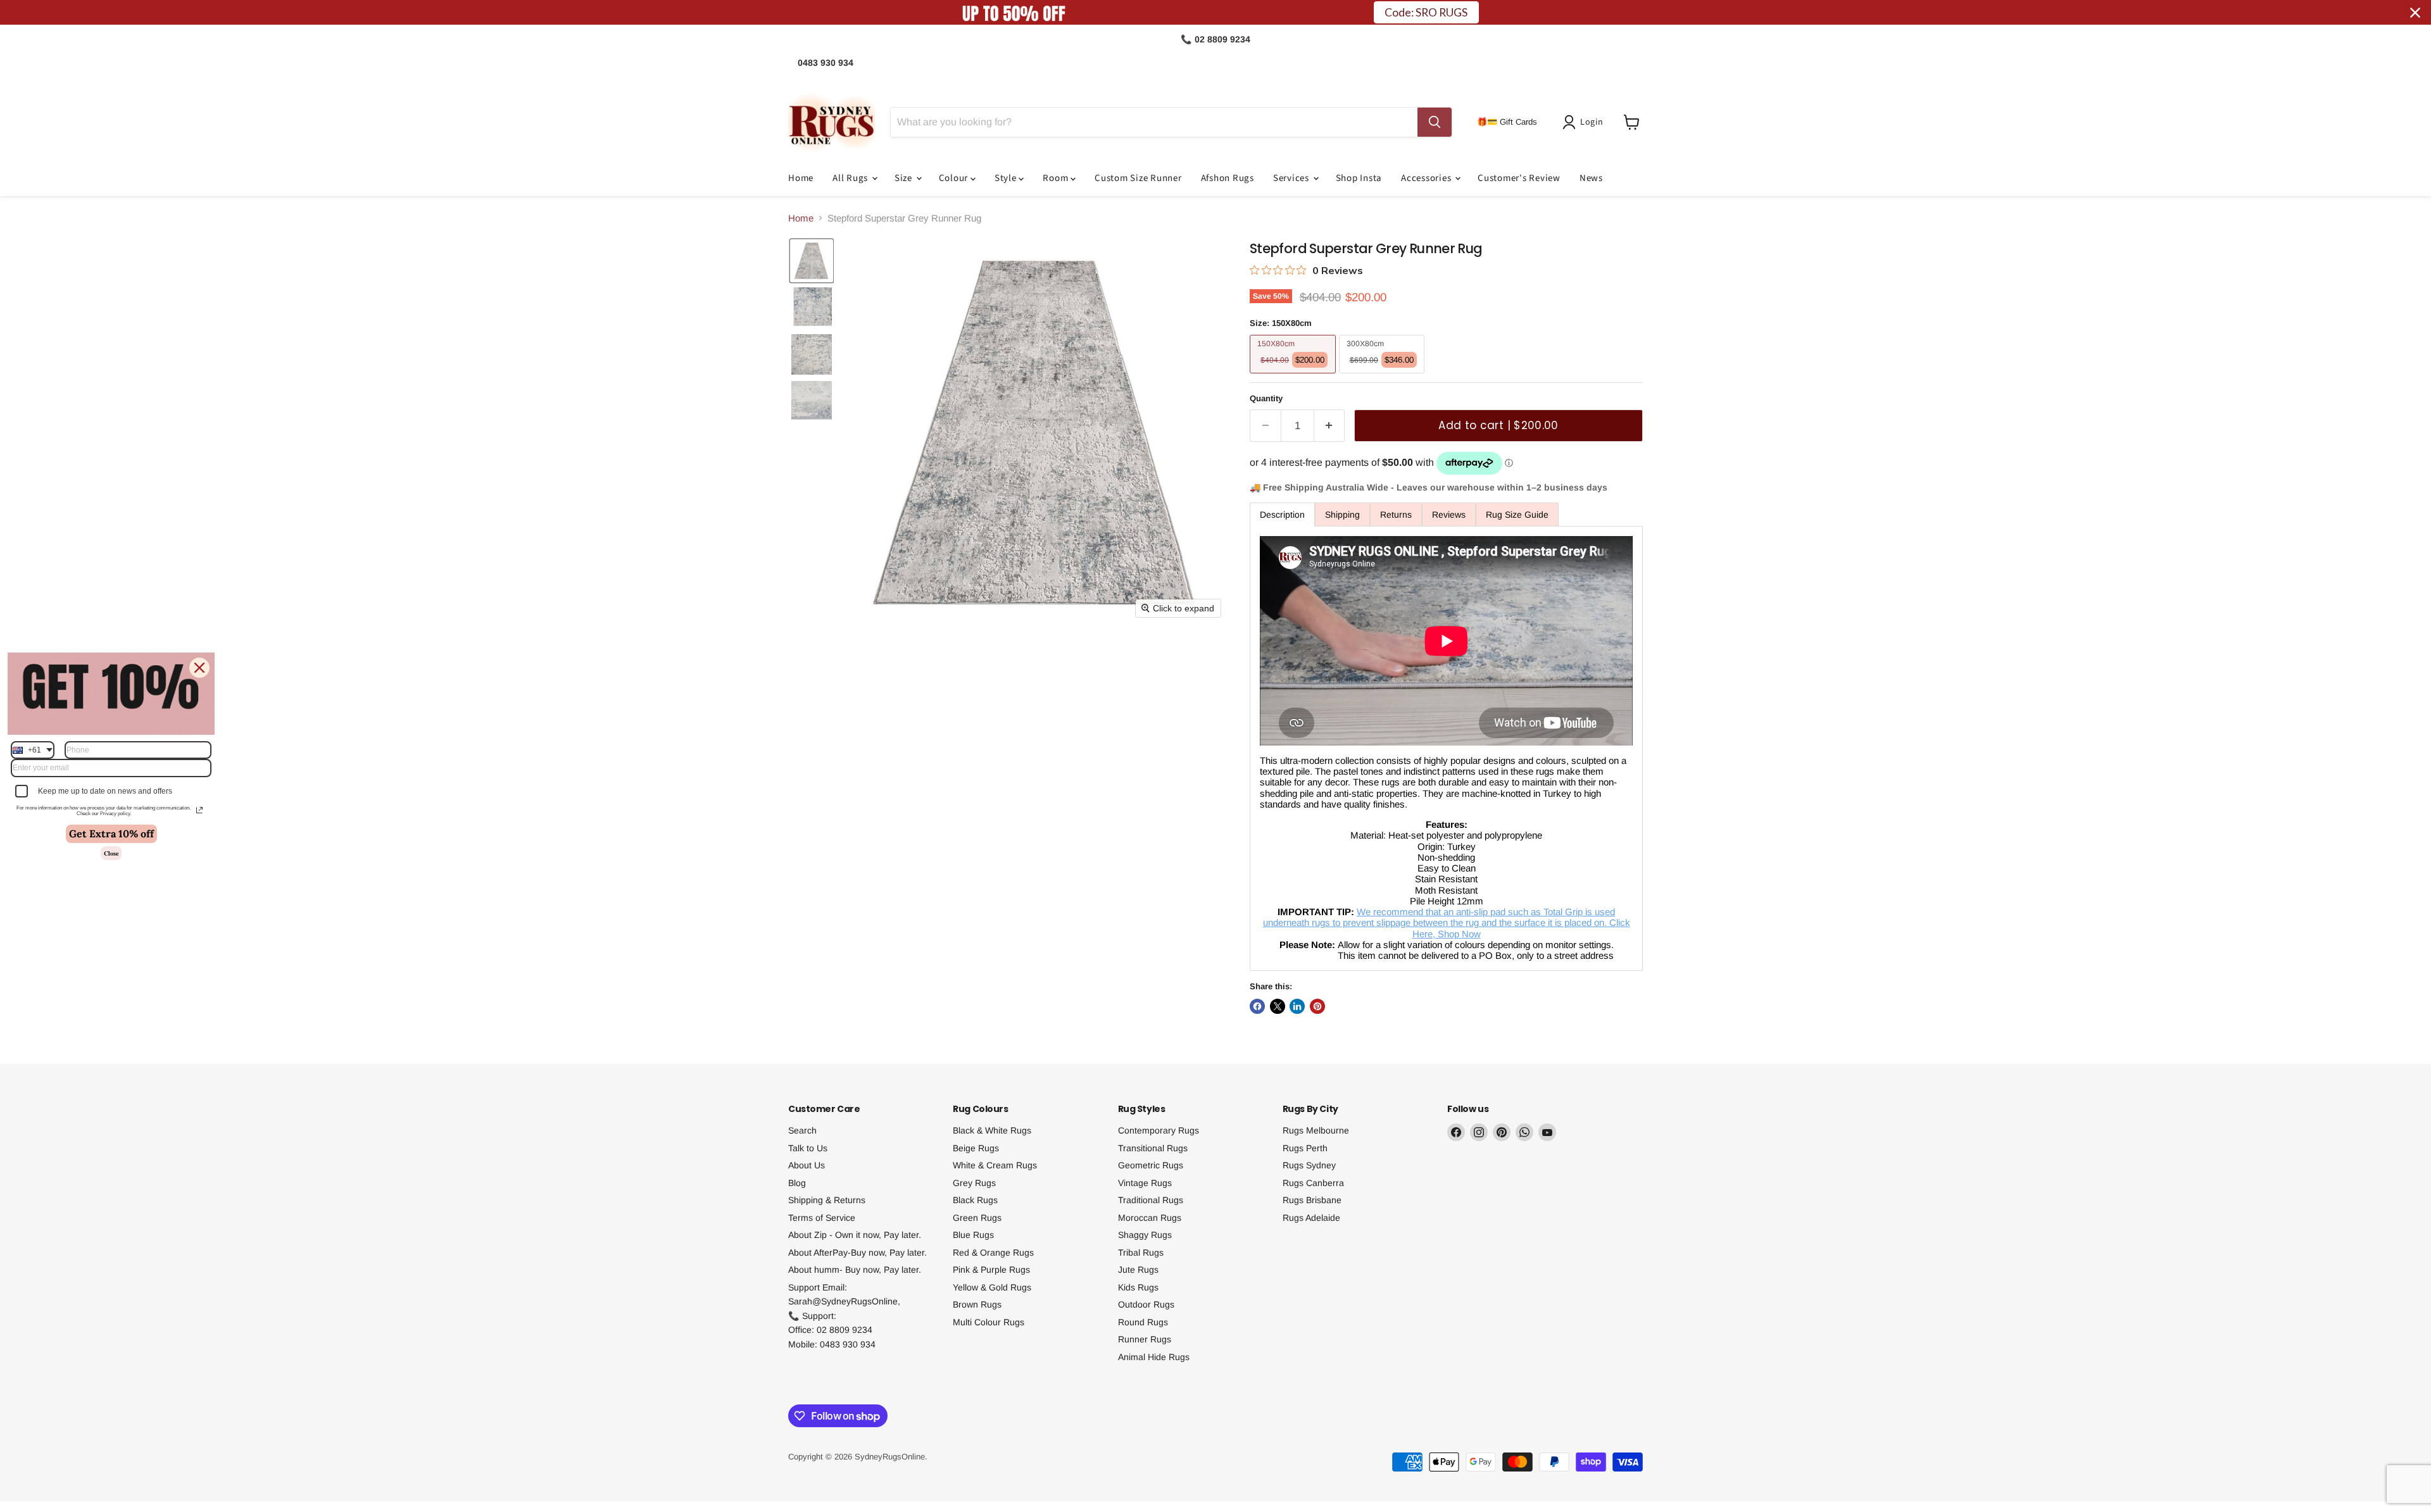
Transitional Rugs (1153, 1148)
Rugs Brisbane (1312, 1200)
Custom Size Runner (1138, 178)
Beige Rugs (976, 1148)
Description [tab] (1282, 515)
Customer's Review (1519, 178)
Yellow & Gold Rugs (992, 1287)
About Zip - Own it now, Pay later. (855, 1235)
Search (802, 1130)
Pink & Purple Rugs (991, 1270)
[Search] (1435, 122)
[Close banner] (2415, 13)
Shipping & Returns (827, 1200)
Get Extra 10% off (111, 833)
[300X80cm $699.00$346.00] (1384, 376)
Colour (955, 178)
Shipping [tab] (1342, 515)
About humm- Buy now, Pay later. (855, 1270)
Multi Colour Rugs (989, 1322)
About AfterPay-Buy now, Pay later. (857, 1253)
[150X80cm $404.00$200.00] (1294, 376)
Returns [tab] (1396, 515)
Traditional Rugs (1151, 1200)
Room (1057, 178)
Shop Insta (1359, 178)
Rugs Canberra (1313, 1183)
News (1591, 178)
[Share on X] (1278, 1006)
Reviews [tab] (1449, 515)
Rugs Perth (1305, 1148)
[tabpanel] (1446, 749)
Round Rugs (1143, 1322)
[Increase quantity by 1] (1330, 426)
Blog (797, 1183)
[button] (1585, 122)
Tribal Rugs (1141, 1253)
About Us (807, 1165)
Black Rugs (975, 1200)
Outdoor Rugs (1146, 1304)
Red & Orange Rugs (993, 1253)
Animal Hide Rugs (1154, 1357)
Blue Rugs (973, 1235)
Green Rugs (977, 1218)
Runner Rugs (1145, 1339)
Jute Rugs (1138, 1270)
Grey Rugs (974, 1183)
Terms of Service (822, 1218)
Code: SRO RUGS (1426, 12)
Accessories (1427, 178)
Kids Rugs (1138, 1287)
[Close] (199, 667)
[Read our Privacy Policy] (199, 810)
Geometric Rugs (1151, 1165)
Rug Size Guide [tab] (1517, 515)
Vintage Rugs (1145, 1183)
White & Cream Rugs (995, 1165)
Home (801, 178)
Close (111, 853)
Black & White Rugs (992, 1130)
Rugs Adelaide (1311, 1218)
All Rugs (851, 178)
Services (1292, 178)
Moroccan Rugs (1150, 1218)
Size (905, 178)
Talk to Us (808, 1148)
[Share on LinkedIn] (1297, 1006)
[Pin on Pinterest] (1317, 1006)
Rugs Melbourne (1316, 1130)
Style (1007, 178)
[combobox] (33, 749)
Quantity (1266, 398)
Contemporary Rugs (1159, 1130)
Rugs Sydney (1309, 1165)
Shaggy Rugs (1145, 1235)
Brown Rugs (977, 1304)
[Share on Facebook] (1257, 1006)
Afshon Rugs (1228, 178)
